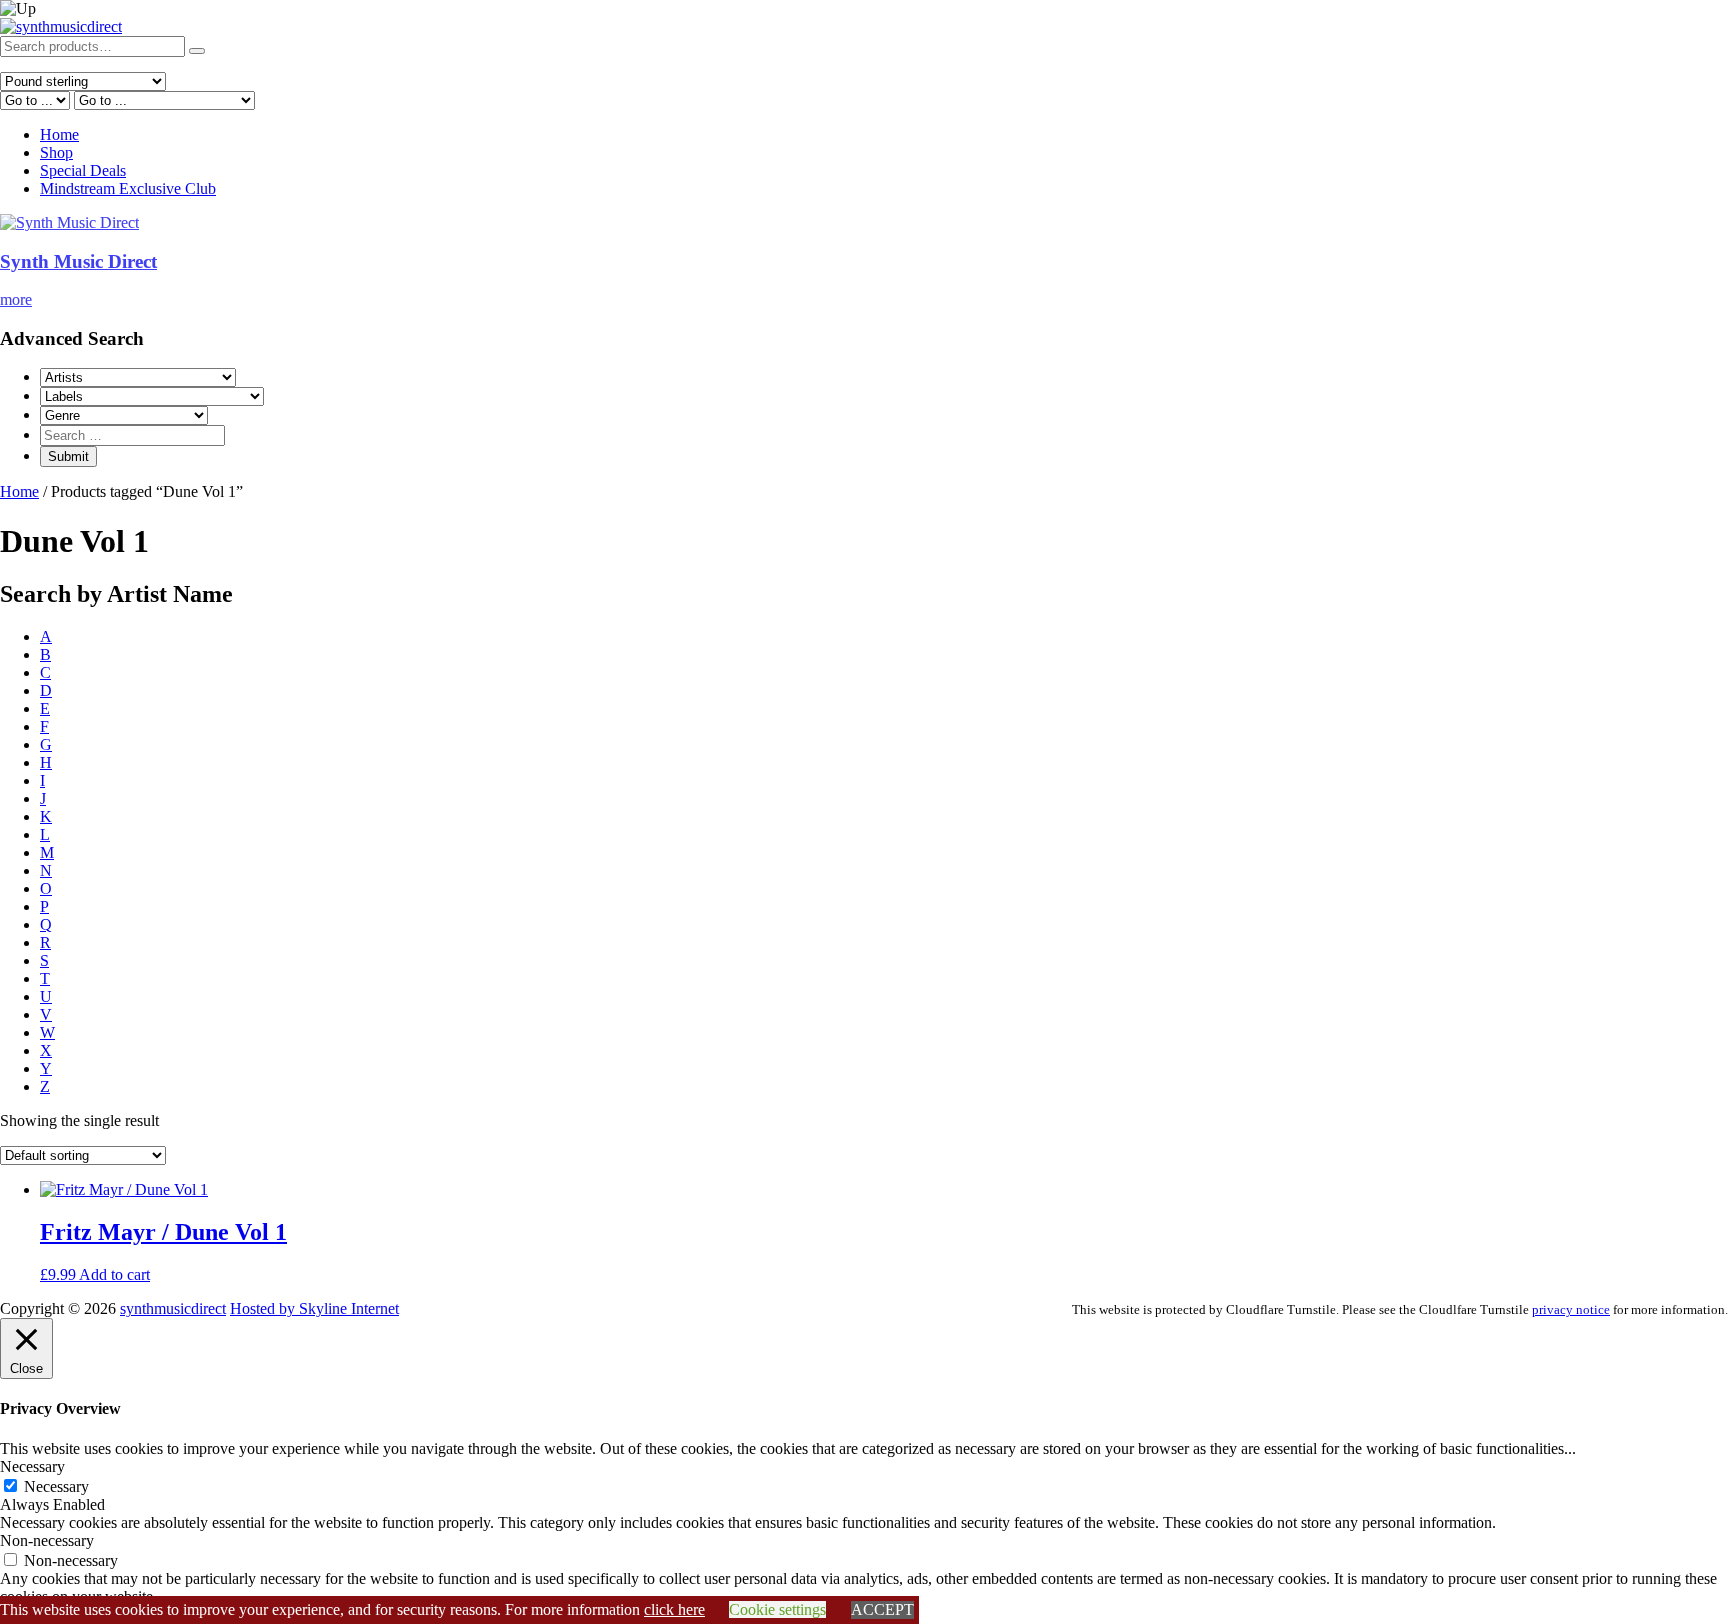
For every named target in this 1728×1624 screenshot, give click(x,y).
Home (59, 134)
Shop (56, 152)
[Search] (197, 51)
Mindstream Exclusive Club (128, 188)
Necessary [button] (32, 1466)
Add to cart (114, 1274)
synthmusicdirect (173, 1308)
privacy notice (1571, 1309)
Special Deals (83, 170)
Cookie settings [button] (777, 1609)
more (16, 299)
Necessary (56, 1486)
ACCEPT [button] (882, 1609)
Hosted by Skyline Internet (314, 1308)
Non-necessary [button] (47, 1540)
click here (674, 1609)
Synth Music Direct (78, 261)
